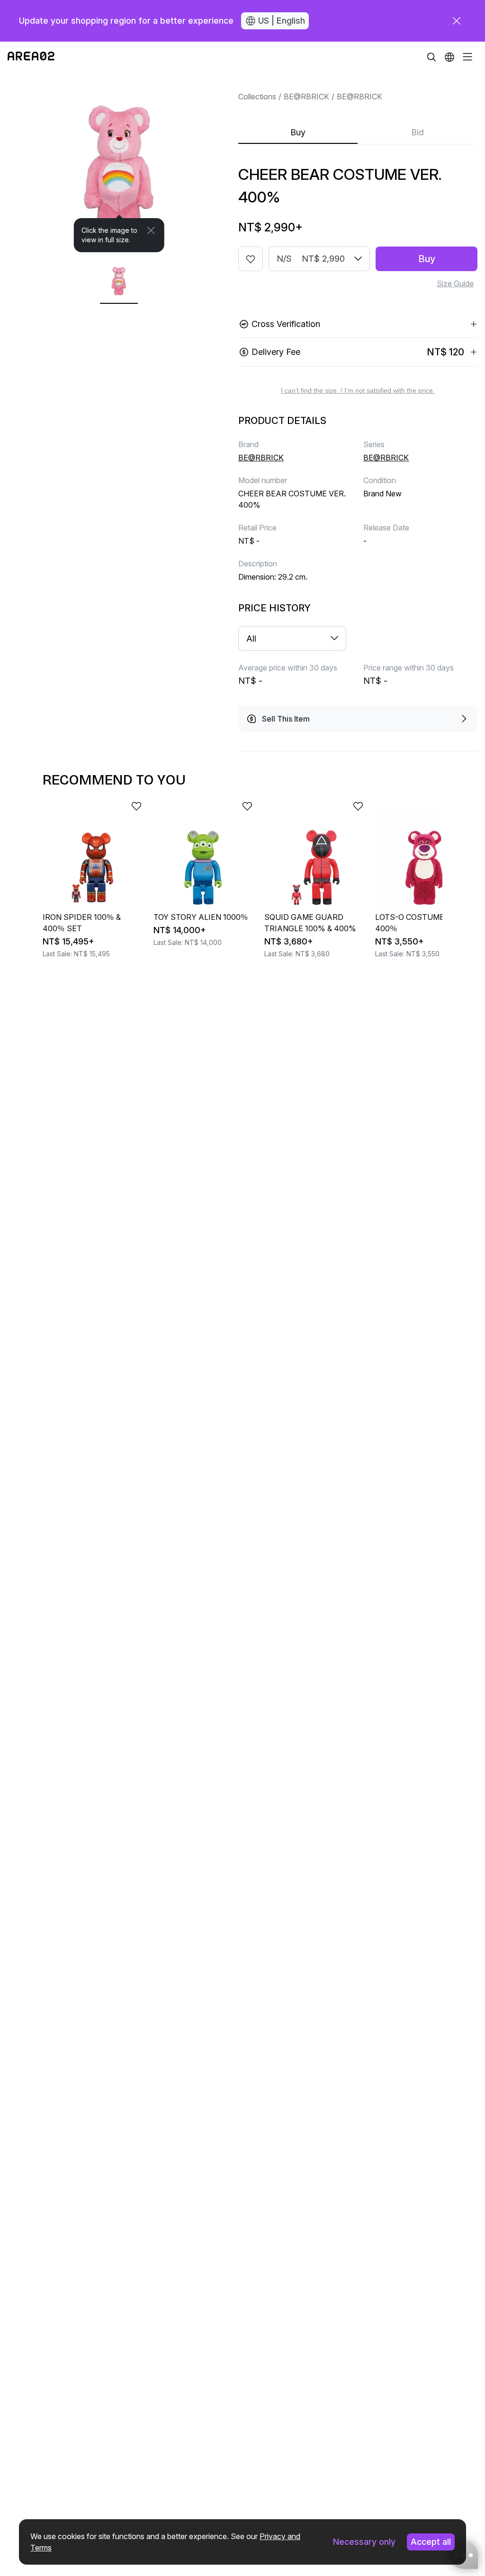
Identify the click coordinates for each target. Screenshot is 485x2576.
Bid (418, 132)
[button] (449, 57)
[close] (457, 21)
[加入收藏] (251, 259)
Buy (298, 132)
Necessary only (364, 2542)
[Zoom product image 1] (119, 162)
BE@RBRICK (306, 97)
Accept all (431, 2542)
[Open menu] (467, 57)
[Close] (151, 230)
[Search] (431, 57)
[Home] (31, 57)
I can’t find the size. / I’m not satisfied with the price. (358, 390)
